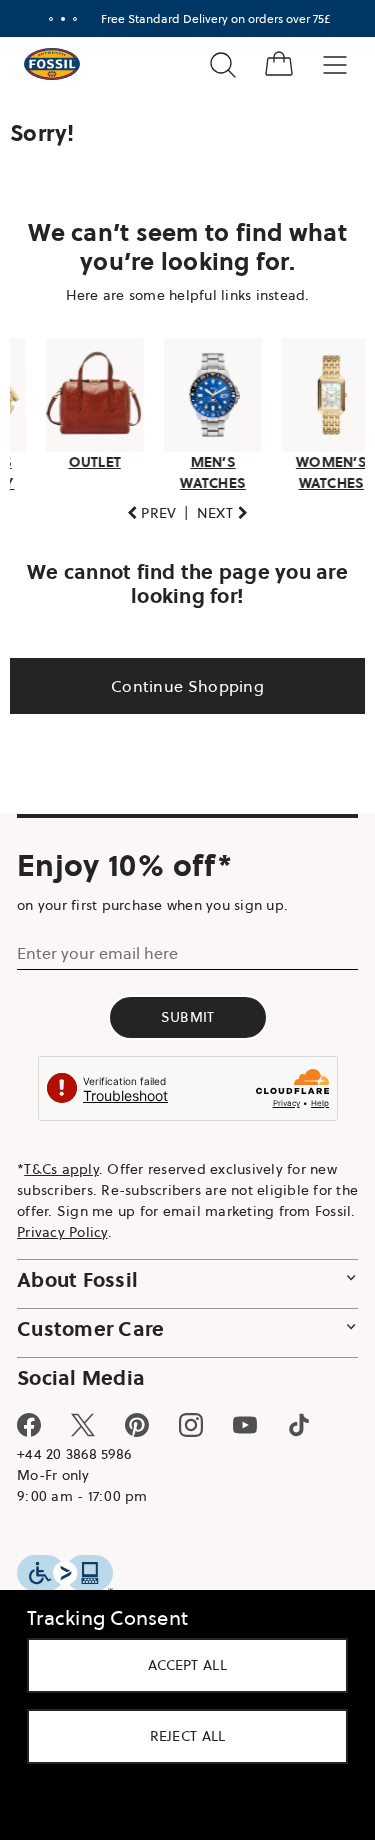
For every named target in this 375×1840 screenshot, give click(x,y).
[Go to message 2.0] (55, 19)
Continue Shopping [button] (179, 680)
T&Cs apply (61, 1163)
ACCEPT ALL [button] (180, 1665)
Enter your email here (97, 947)
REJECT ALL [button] (180, 1736)
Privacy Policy (107, 1226)
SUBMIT (180, 1011)
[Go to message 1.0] (43, 19)
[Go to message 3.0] (67, 19)
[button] (144, 507)
